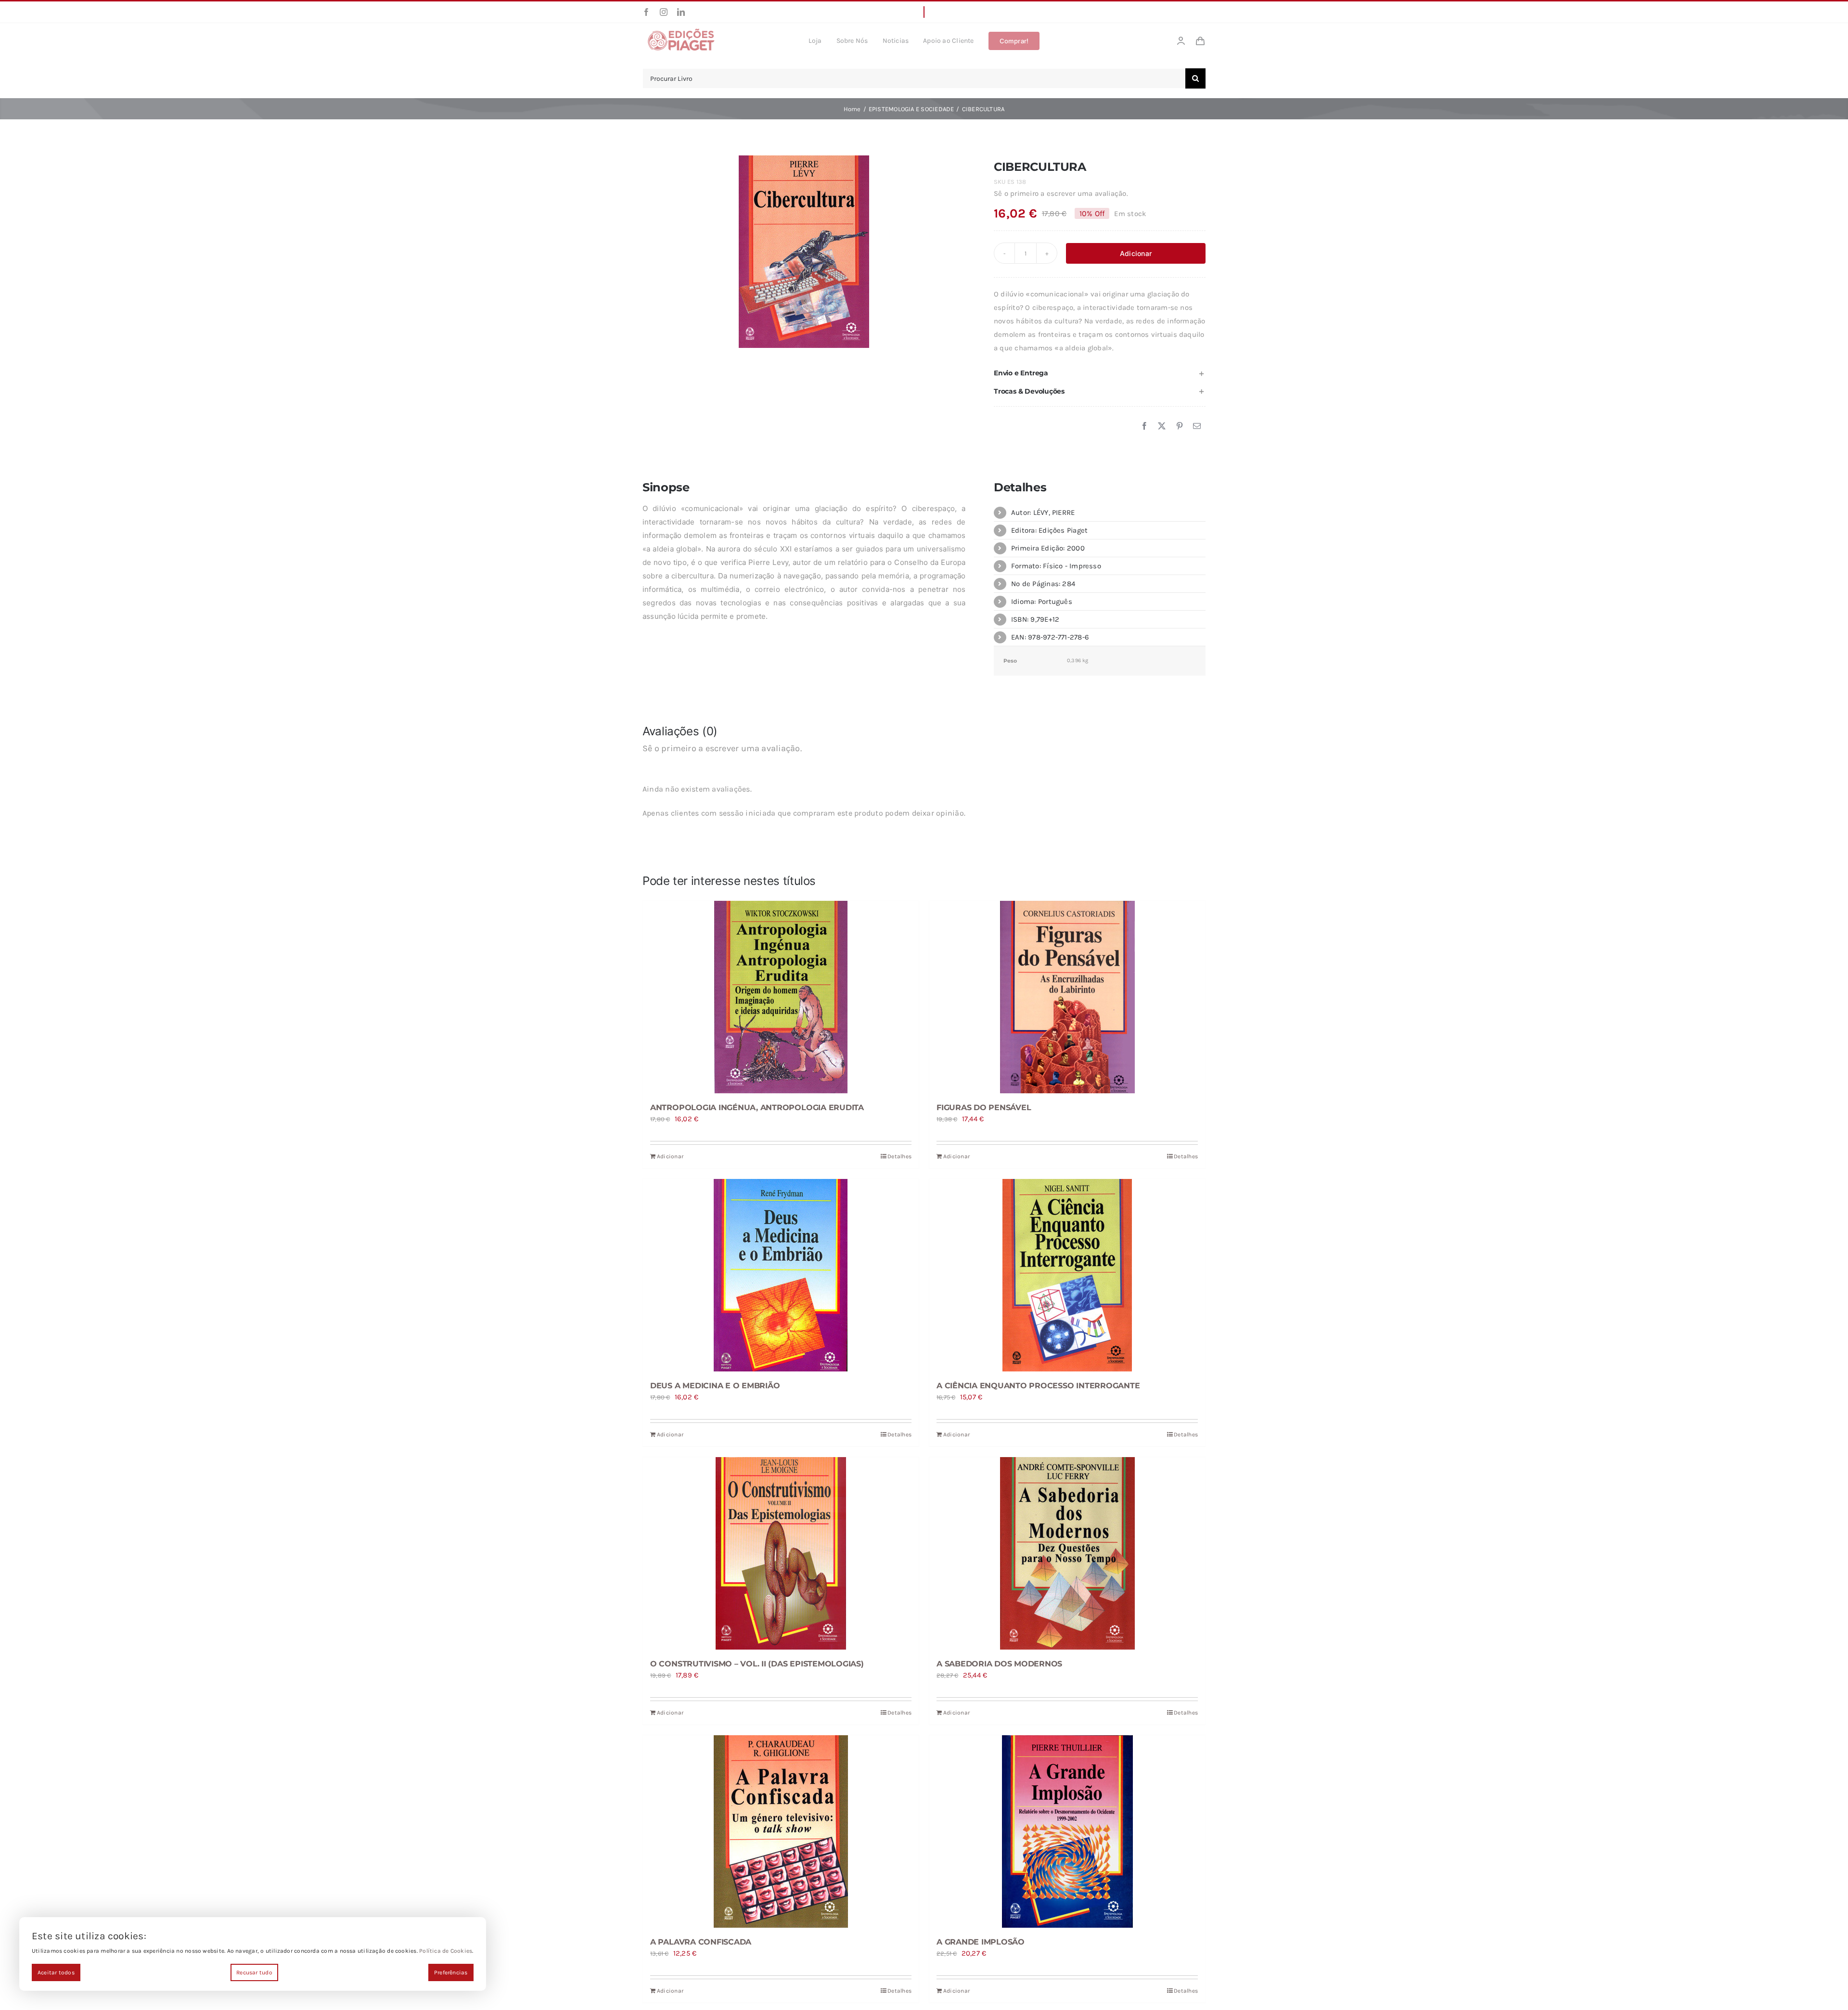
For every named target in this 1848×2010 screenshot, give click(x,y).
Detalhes (899, 1156)
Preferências (451, 1972)
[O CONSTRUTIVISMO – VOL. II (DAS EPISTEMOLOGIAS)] (781, 1553)
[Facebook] (1144, 426)
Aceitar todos (56, 1972)
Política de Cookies (446, 1951)
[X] (1162, 426)
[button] (1100, 373)
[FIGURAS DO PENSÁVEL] (1067, 997)
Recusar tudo (254, 1972)
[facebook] (646, 12)
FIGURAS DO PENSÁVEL (984, 1107)
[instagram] (664, 12)
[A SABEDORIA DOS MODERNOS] (1067, 1553)
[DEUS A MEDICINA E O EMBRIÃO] (781, 1275)
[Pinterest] (1180, 426)
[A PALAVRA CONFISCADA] (781, 1831)
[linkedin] (681, 12)
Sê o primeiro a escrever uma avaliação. (1061, 193)
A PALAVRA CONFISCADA (701, 1942)
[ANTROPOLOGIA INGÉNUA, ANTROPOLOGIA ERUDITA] (781, 997)
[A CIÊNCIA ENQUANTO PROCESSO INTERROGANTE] (1067, 1275)
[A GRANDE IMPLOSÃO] (1067, 1831)
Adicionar (1136, 253)
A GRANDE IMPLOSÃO (981, 1942)
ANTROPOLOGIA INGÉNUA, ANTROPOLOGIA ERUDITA (757, 1107)
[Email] (1197, 426)
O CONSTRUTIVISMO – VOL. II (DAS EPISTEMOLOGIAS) (757, 1664)
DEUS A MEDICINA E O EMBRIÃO (715, 1386)
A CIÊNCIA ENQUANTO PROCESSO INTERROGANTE (1038, 1386)
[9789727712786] (804, 252)
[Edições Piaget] (681, 31)
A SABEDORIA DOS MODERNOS (999, 1664)
